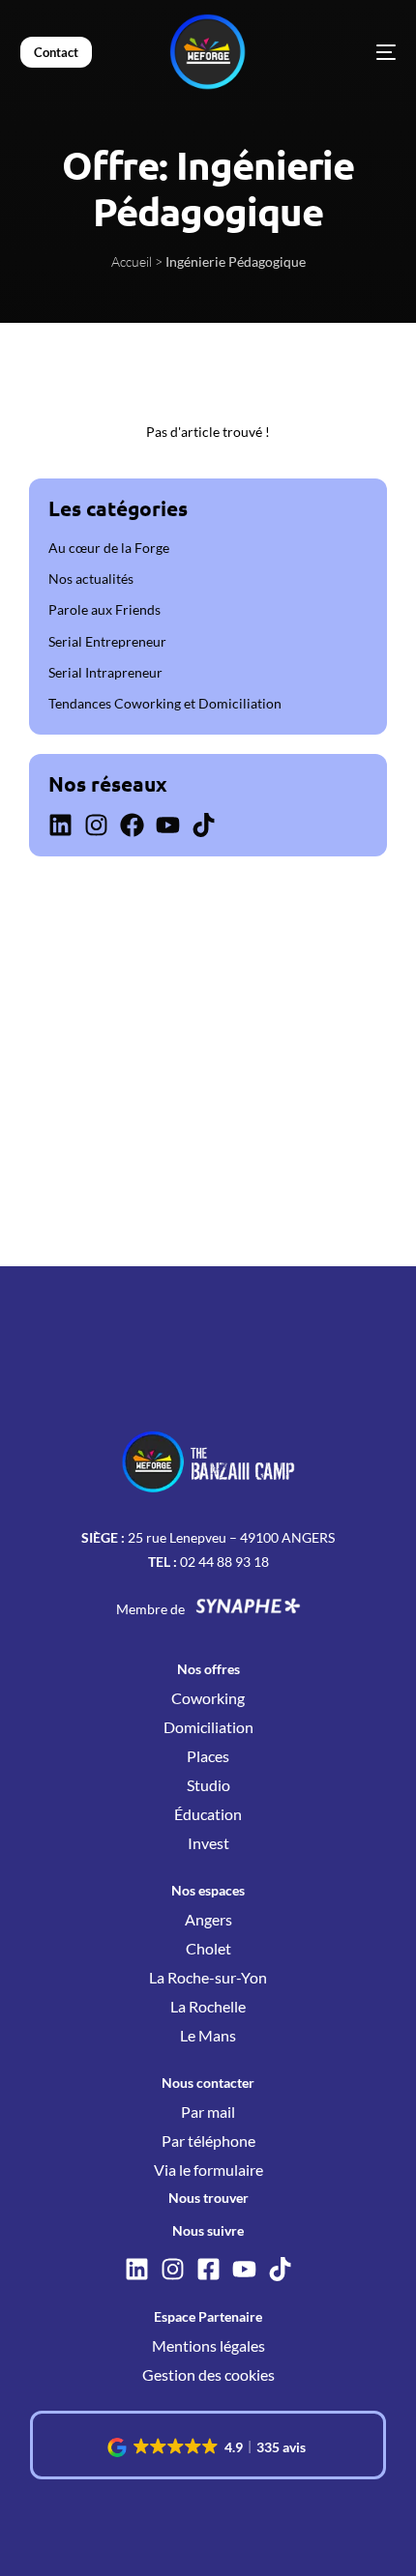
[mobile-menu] (357, 52)
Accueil (132, 261)
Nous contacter (208, 2083)
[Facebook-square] (208, 2269)
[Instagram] (96, 825)
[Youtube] (168, 825)
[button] (208, 2447)
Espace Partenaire (208, 2316)
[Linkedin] (60, 825)
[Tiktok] (204, 825)
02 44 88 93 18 (224, 1562)
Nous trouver (208, 2198)
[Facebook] (132, 825)
